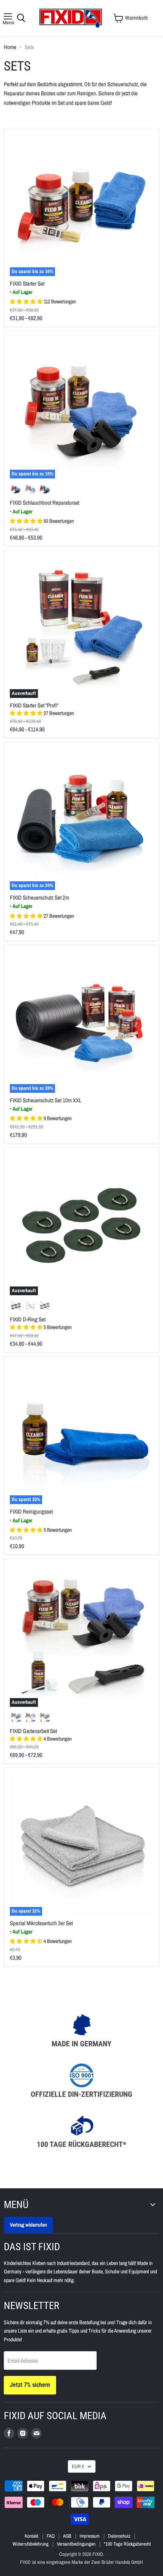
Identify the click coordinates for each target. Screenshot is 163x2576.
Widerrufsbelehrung (31, 2544)
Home (10, 47)
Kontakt (31, 2536)
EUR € (78, 2466)
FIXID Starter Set (27, 283)
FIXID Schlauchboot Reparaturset (45, 503)
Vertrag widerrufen (28, 2225)
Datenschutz (119, 2536)
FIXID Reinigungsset (31, 1511)
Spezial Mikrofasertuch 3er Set (41, 1923)
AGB (67, 2536)
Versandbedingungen (76, 2544)
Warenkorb (136, 18)
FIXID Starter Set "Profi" (34, 705)
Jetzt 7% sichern (30, 2385)
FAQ (51, 2536)
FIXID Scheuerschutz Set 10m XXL (46, 1100)
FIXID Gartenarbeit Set (33, 1731)
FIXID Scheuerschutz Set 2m (39, 897)
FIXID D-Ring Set (28, 1319)
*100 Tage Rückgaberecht (127, 2544)
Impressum (90, 2536)
